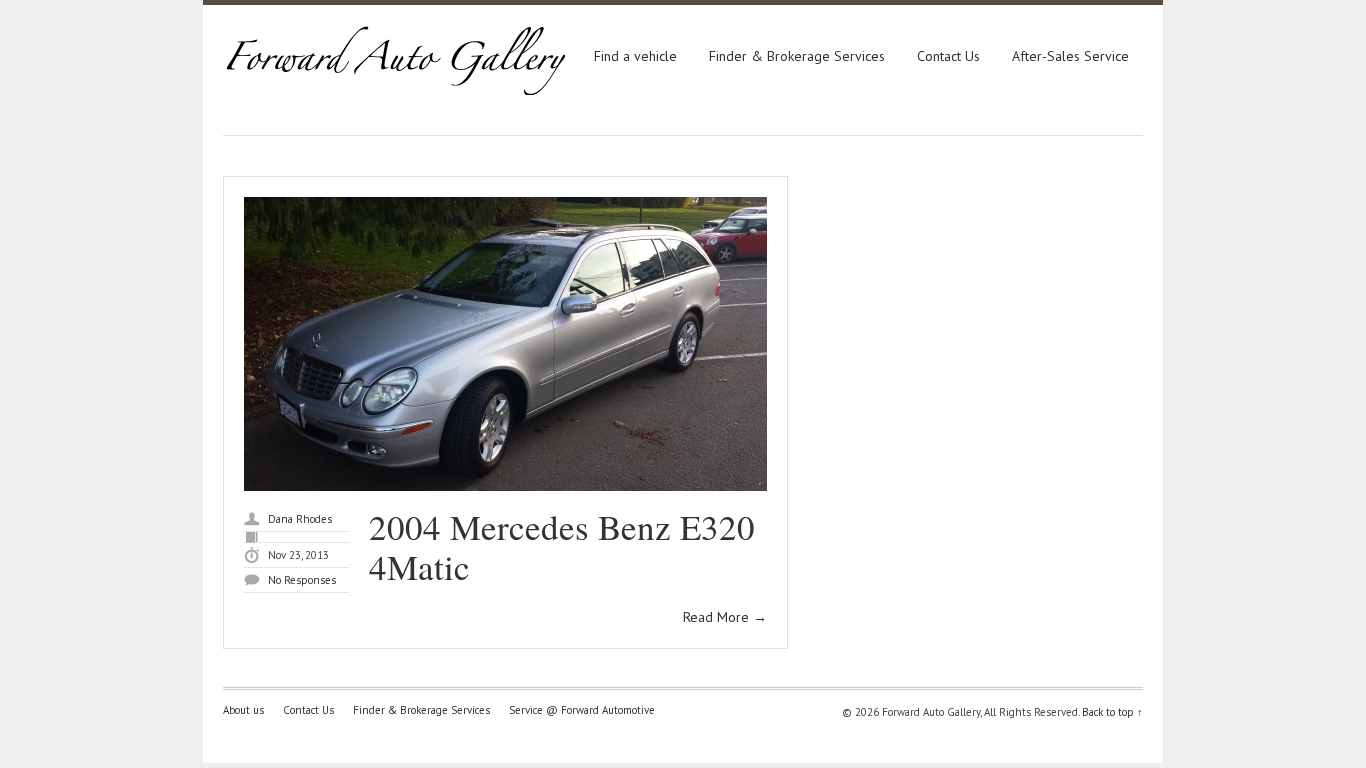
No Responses (302, 580)
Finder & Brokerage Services (797, 56)
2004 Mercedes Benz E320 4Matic (562, 546)
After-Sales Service (1070, 56)
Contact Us (948, 56)
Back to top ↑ (1112, 712)
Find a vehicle (635, 56)
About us (243, 710)
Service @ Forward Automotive (582, 710)
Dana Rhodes (300, 519)
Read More (725, 617)
